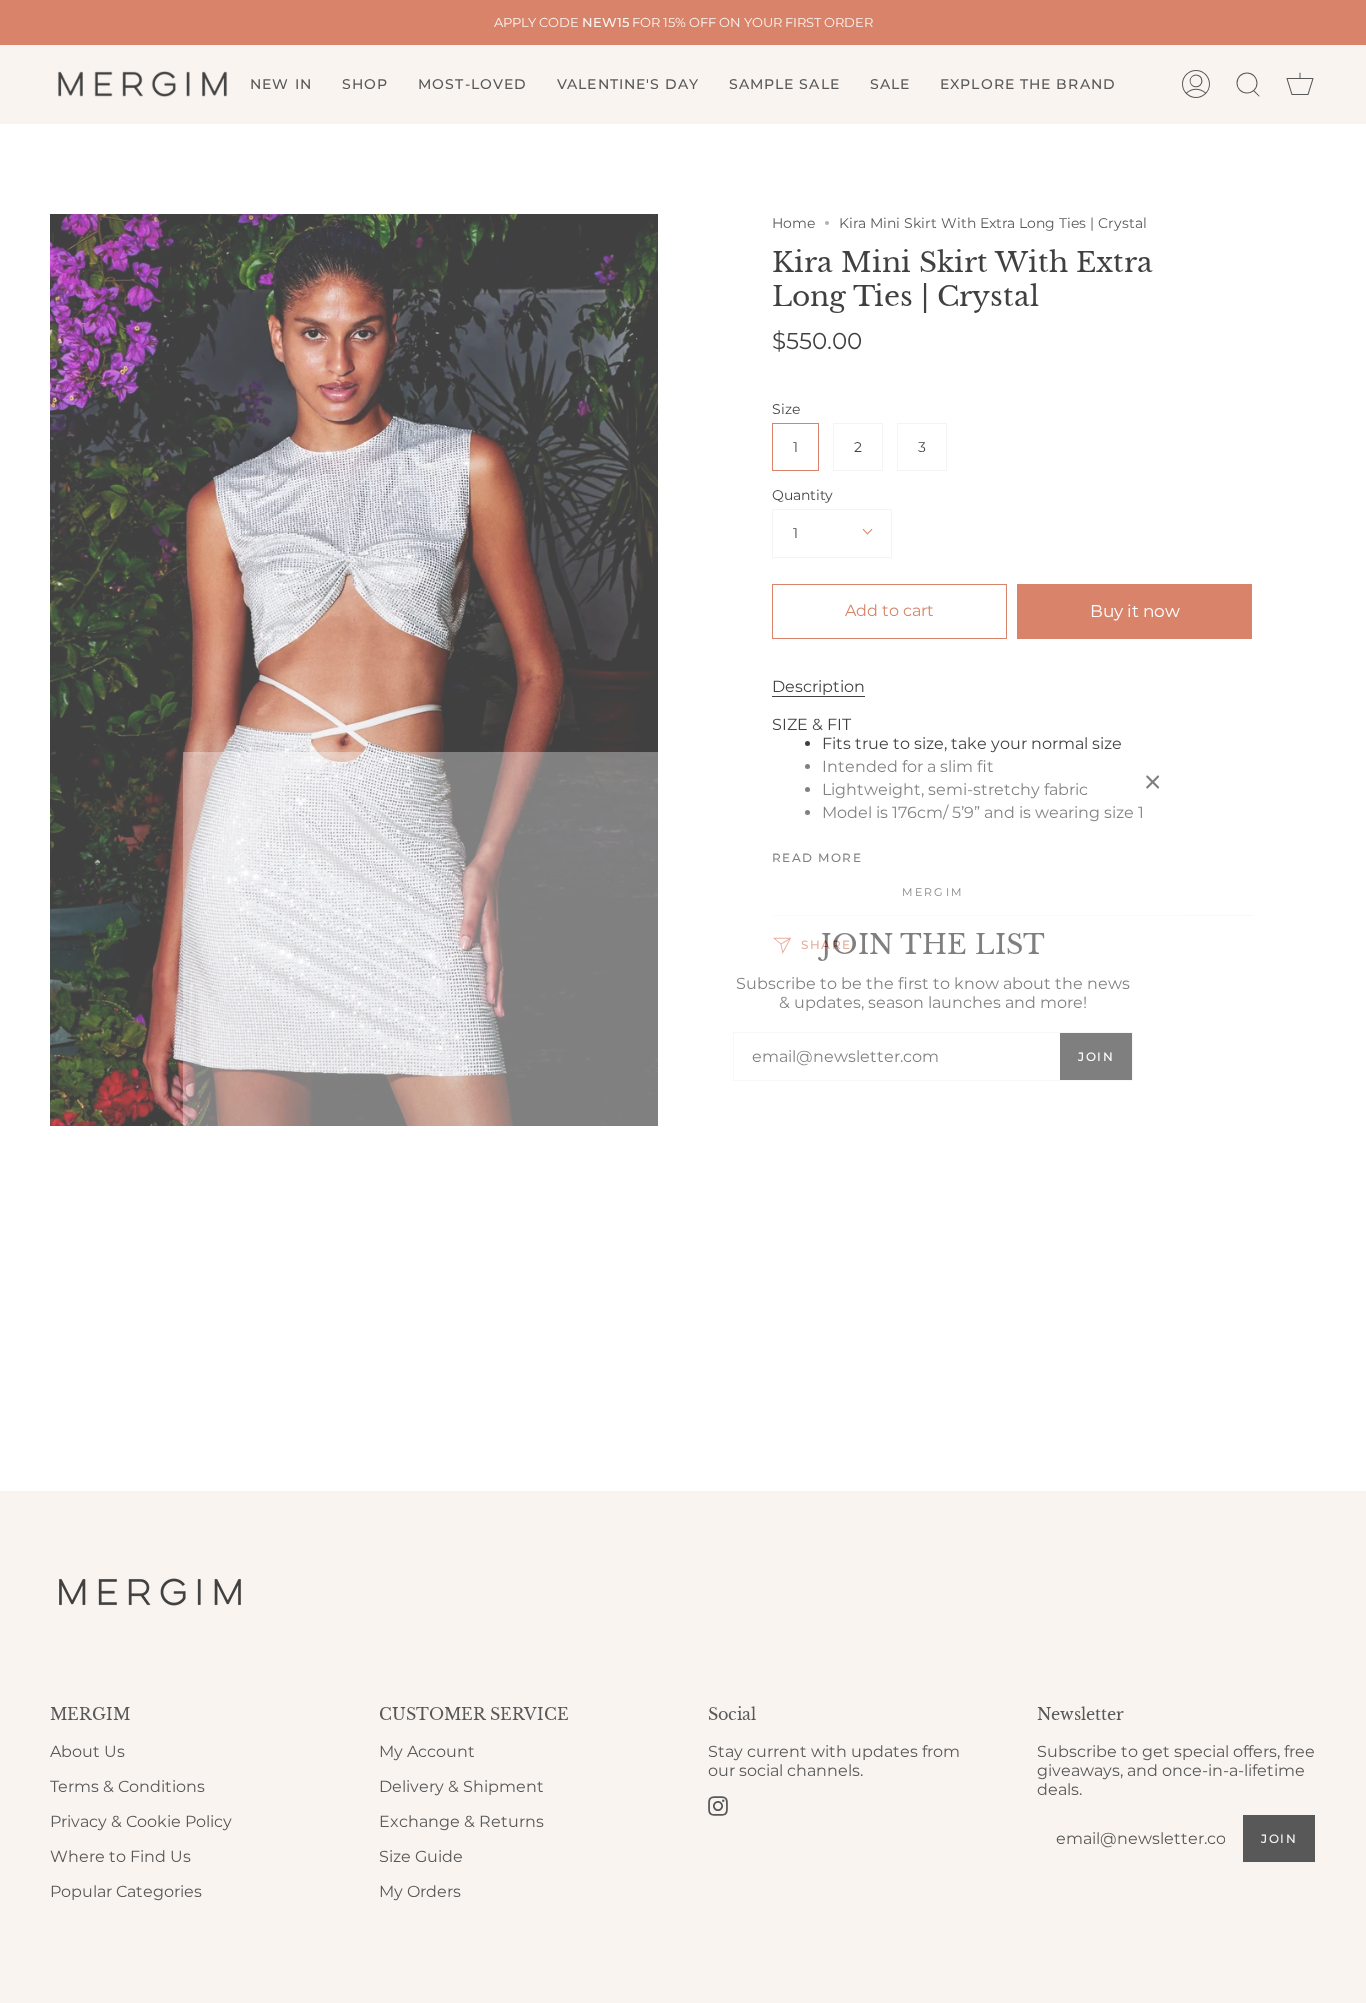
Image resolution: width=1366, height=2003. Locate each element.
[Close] (1153, 782)
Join (1096, 1056)
